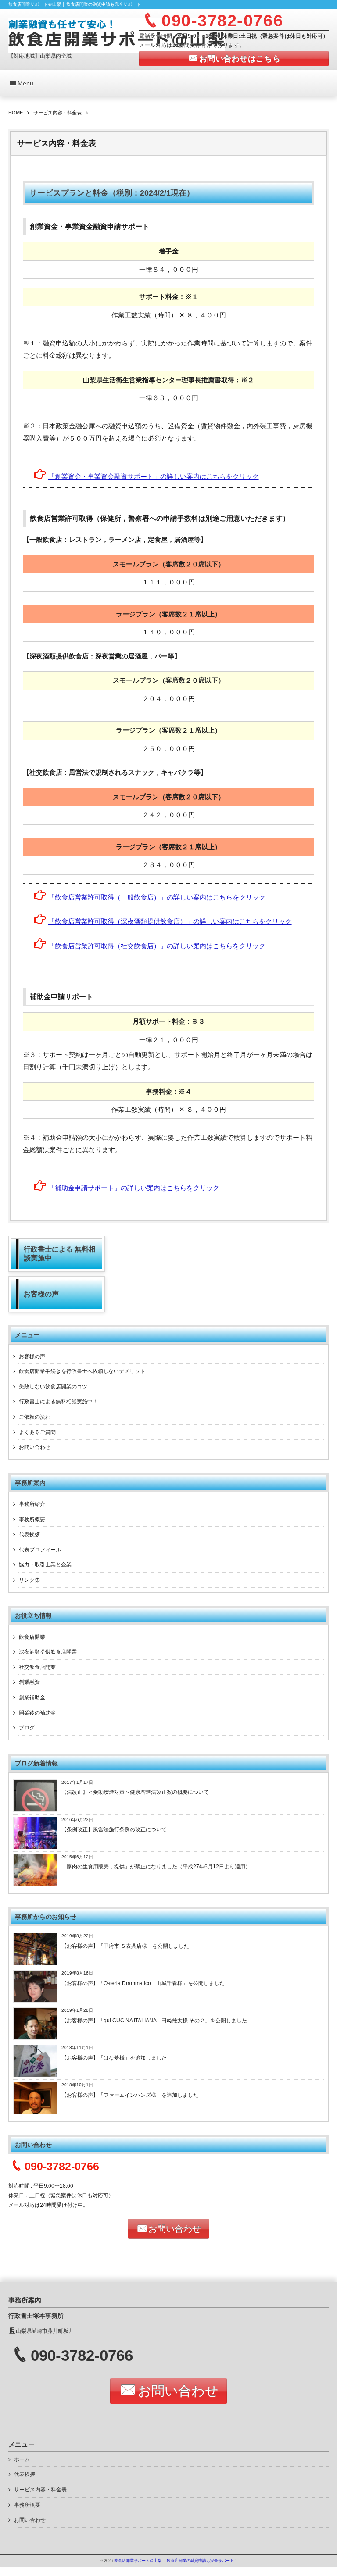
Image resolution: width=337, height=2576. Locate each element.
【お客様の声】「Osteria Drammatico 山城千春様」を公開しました (143, 1983)
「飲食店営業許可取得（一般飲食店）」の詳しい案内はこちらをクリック (157, 897)
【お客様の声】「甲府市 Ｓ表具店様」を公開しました (125, 1946)
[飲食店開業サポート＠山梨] (117, 34)
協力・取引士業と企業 (45, 1565)
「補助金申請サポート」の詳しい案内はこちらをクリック (134, 1188)
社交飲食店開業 (37, 1667)
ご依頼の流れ (35, 1417)
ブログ (27, 1728)
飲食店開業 (32, 1637)
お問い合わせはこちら (240, 59)
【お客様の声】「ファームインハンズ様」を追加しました (130, 2095)
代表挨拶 (29, 1534)
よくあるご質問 (37, 1432)
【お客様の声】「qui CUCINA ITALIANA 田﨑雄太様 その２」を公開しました (154, 2021)
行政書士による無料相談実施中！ (58, 1402)
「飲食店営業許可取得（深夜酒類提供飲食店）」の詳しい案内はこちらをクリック (170, 922)
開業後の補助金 (37, 1713)
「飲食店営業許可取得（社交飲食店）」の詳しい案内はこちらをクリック (157, 946)
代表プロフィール (40, 1550)
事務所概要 (32, 1519)
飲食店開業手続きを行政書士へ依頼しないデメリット (82, 1371)
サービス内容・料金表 (40, 2490)
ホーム (22, 2459)
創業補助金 (32, 1697)
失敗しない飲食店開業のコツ (53, 1387)
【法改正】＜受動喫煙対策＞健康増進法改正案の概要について (135, 1792)
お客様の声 (32, 1356)
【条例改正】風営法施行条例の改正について (114, 1829)
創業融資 (29, 1682)
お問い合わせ (35, 1447)
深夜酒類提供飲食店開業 (48, 1652)
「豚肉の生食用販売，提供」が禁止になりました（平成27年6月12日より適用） (156, 1867)
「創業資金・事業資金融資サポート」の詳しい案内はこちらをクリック (154, 477)
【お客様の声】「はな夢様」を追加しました (114, 2058)
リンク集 (29, 1580)
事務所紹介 (32, 1504)
